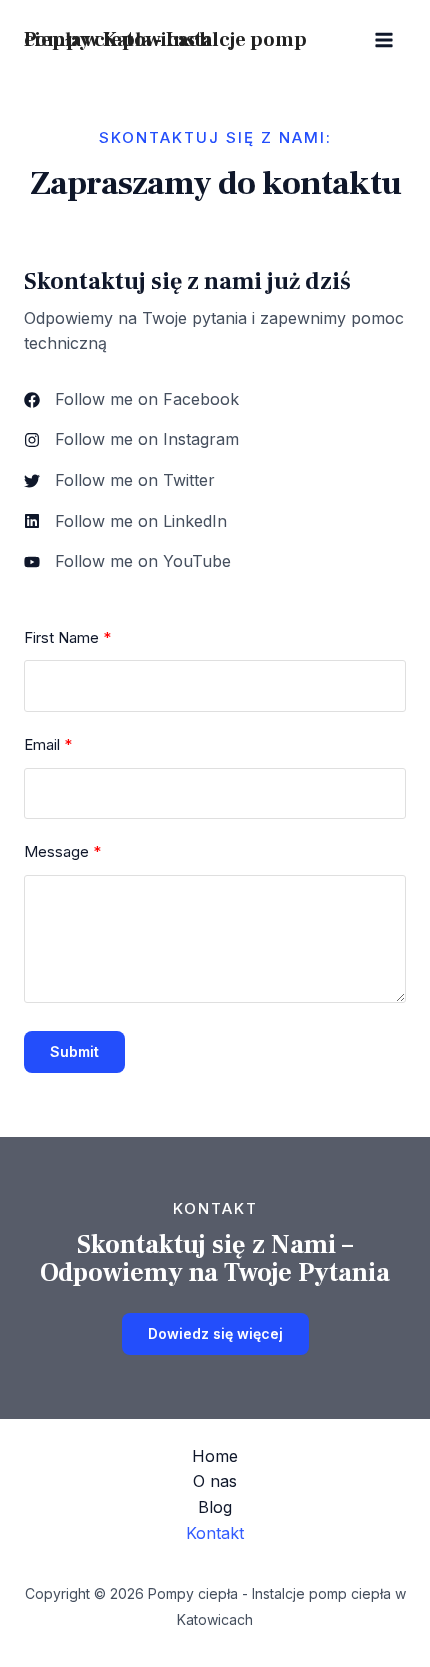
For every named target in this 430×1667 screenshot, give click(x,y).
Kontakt (215, 1533)
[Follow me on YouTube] (127, 562)
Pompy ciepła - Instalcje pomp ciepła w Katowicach (165, 40)
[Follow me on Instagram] (131, 440)
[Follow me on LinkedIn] (125, 522)
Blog (215, 1507)
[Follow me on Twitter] (119, 481)
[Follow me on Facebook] (131, 400)
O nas (215, 1481)
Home (215, 1456)
